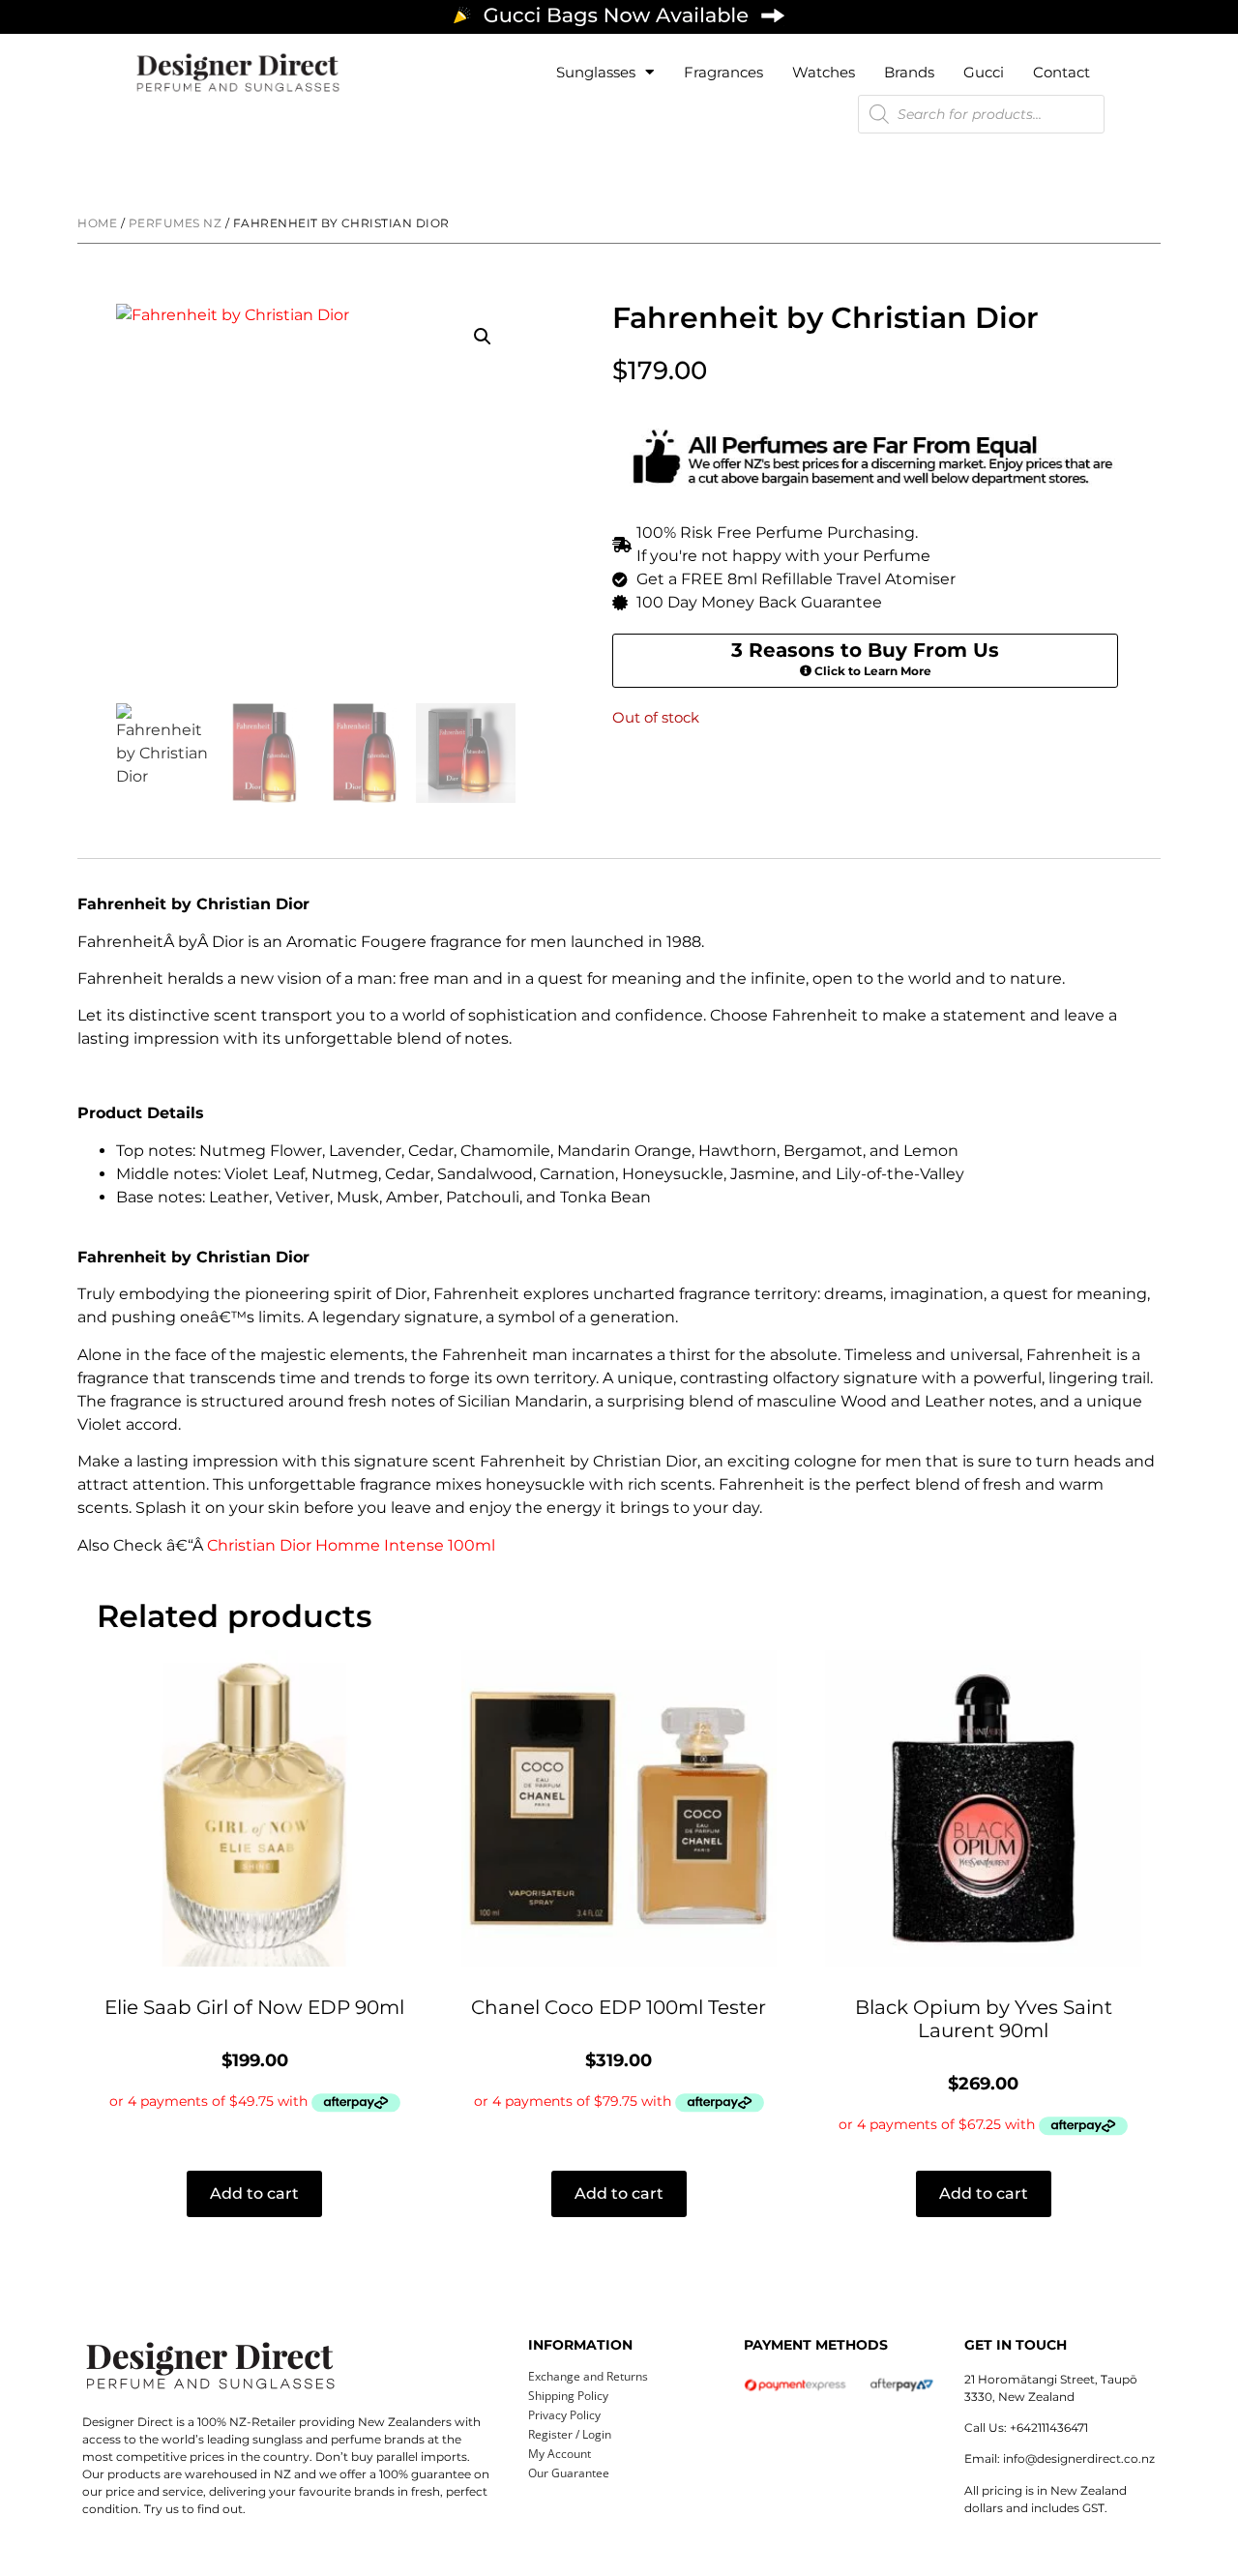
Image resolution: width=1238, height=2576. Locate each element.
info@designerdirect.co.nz (1079, 2458)
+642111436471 (1049, 2428)
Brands (909, 72)
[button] (483, 337)
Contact (1061, 72)
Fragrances (723, 72)
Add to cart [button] (254, 2193)
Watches (824, 72)
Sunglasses (596, 72)
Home (97, 223)
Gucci (984, 72)
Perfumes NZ (176, 223)
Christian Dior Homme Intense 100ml (351, 1545)
